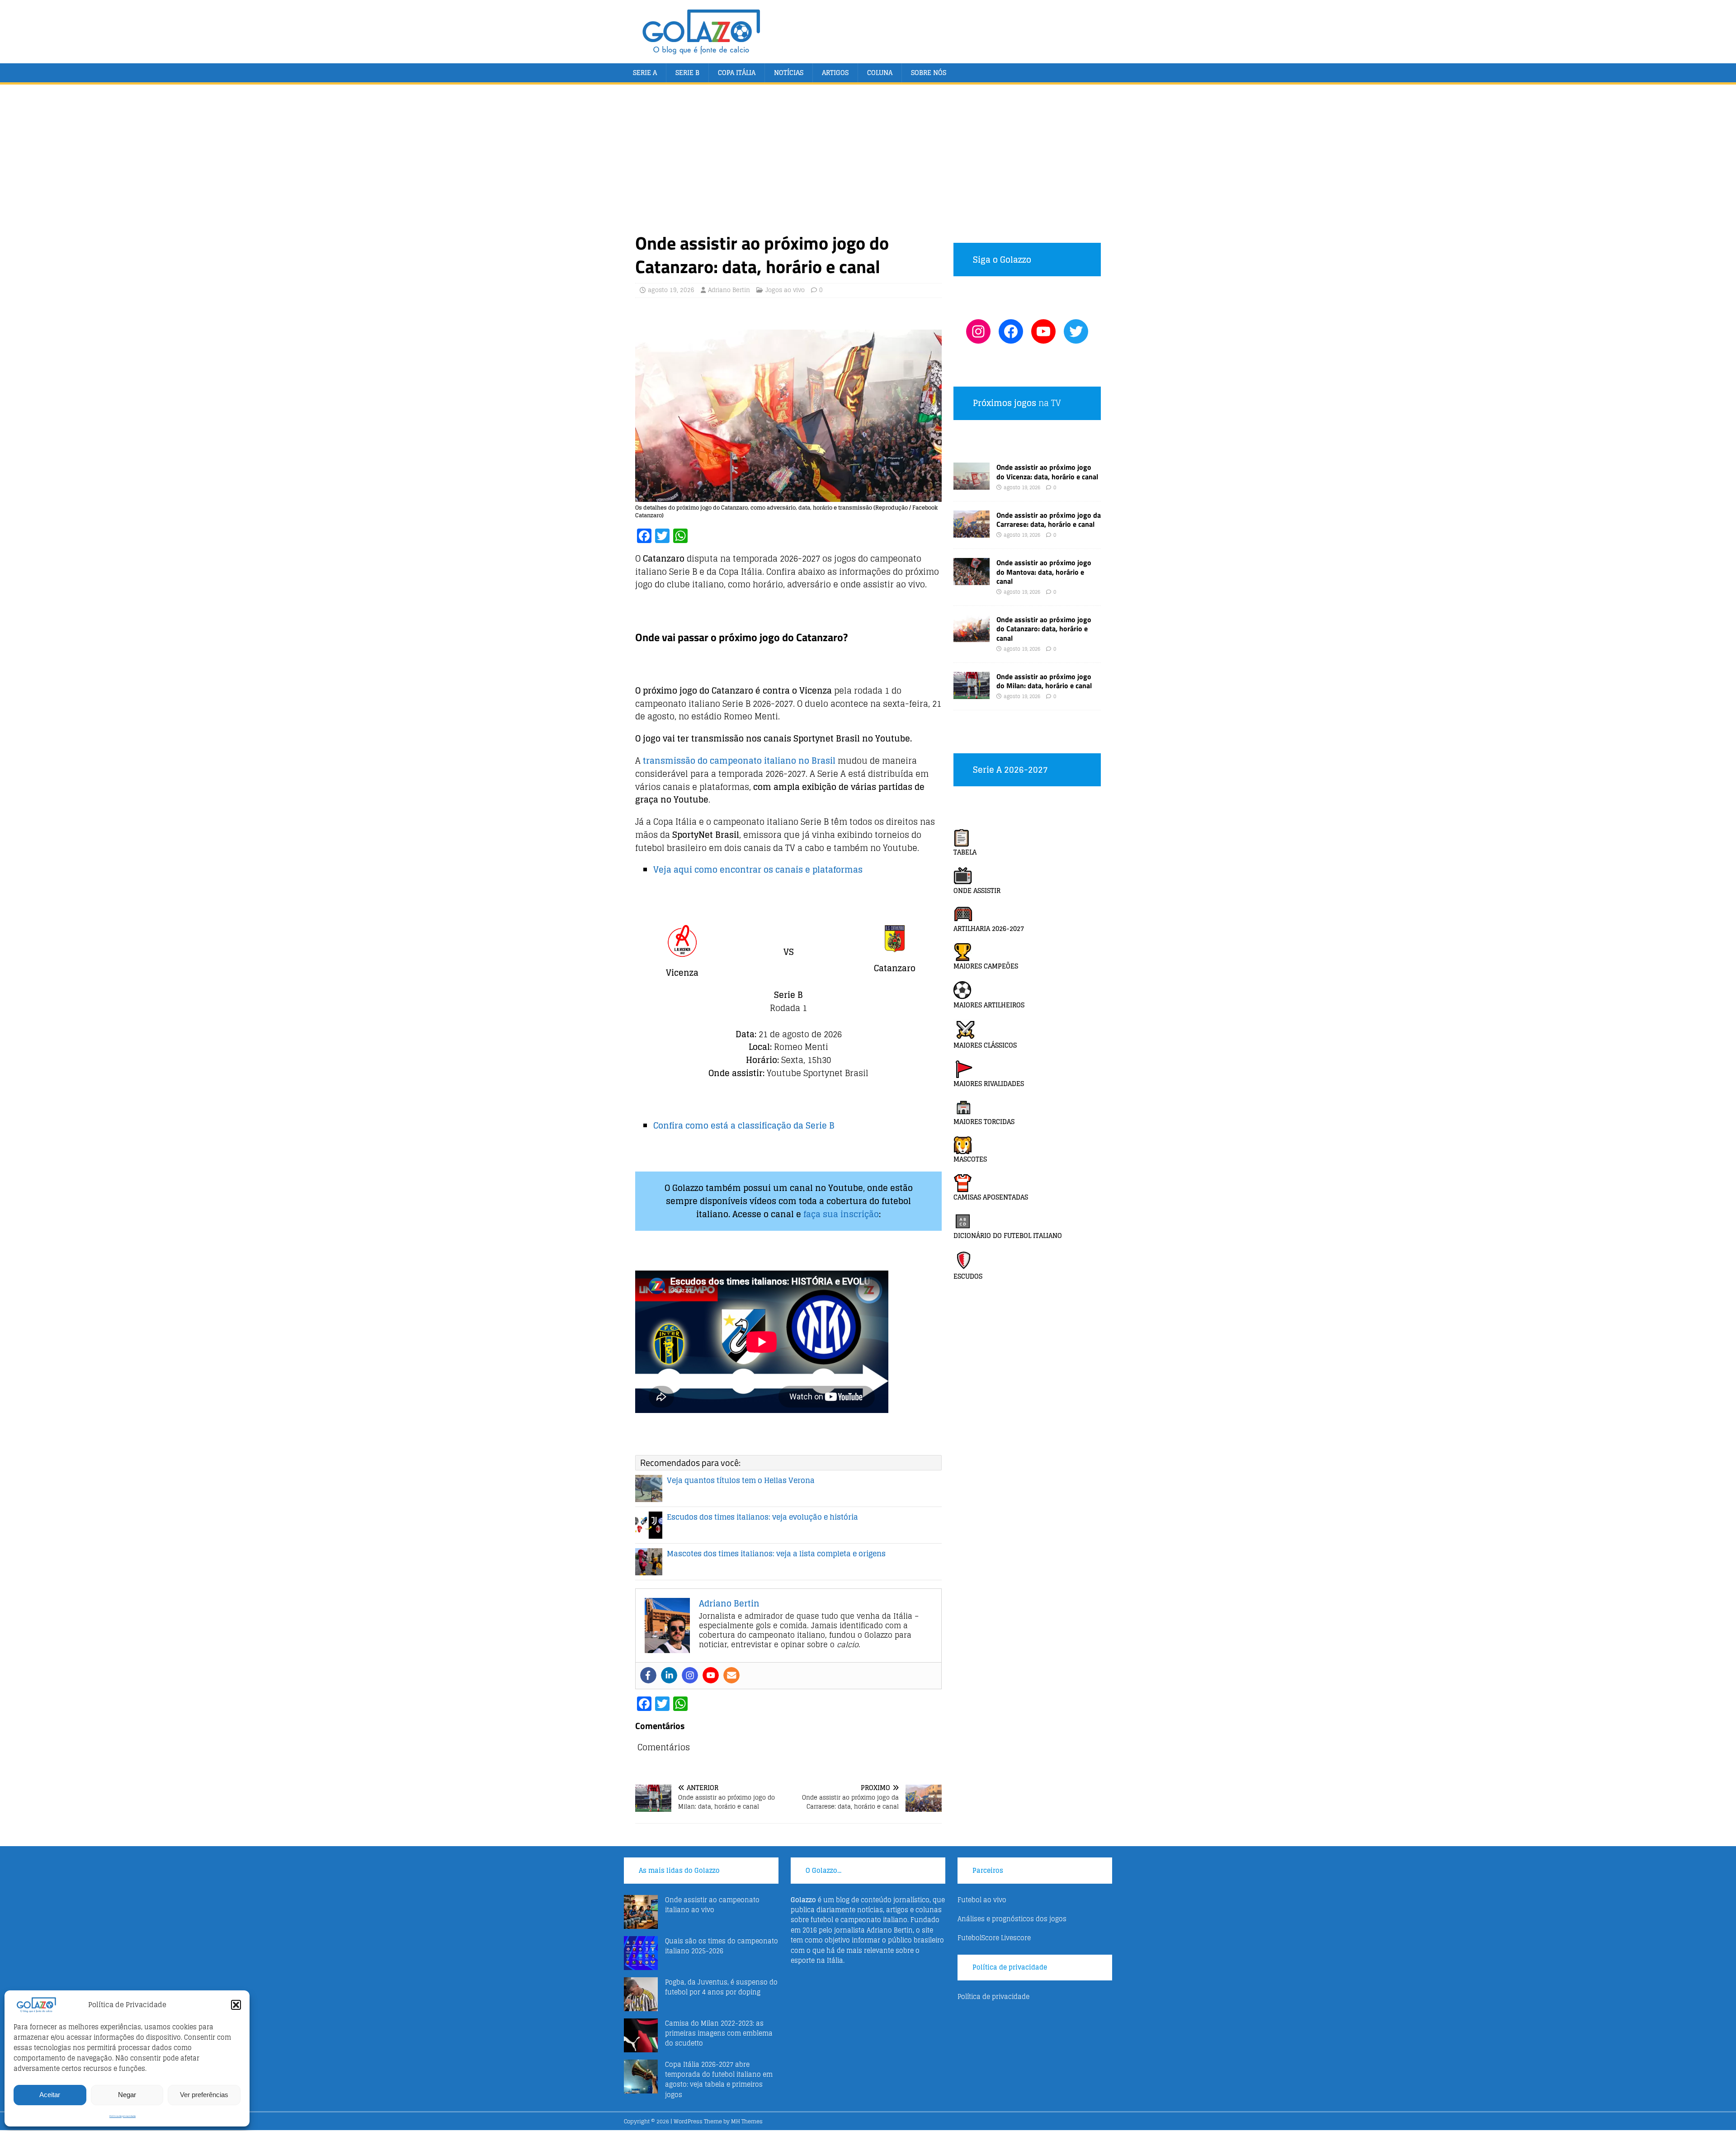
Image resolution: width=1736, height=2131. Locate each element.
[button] (236, 2005)
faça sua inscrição (841, 1214)
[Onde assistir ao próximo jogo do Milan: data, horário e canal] (972, 693)
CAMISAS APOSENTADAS (991, 1197)
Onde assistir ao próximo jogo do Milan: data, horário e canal (1044, 681)
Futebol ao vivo (982, 1900)
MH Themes (747, 2121)
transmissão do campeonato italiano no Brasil (739, 761)
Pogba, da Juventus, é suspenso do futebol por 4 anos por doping (721, 1987)
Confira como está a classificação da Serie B (744, 1125)
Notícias (789, 73)
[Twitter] (1076, 331)
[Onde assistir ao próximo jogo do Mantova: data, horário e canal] (972, 579)
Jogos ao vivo (785, 290)
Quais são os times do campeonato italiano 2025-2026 (722, 1946)
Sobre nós (929, 73)
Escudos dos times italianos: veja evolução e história (762, 1517)
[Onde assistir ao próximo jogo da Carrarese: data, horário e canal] (972, 532)
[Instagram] (690, 1675)
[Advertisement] (868, 164)
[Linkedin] (669, 1675)
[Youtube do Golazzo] (1043, 331)
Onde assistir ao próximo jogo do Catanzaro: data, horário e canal (1044, 629)
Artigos (835, 73)
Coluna (880, 73)
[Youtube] (711, 1675)
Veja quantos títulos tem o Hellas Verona (741, 1480)
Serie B (687, 73)
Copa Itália (737, 73)
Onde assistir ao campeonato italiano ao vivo (712, 1905)
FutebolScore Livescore (994, 1938)
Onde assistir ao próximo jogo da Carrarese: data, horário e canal (1049, 520)
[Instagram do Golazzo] (978, 331)
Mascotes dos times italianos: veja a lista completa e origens (776, 1554)
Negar (127, 2095)
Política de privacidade (123, 2116)
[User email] (731, 1675)
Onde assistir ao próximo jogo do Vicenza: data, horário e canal (1047, 472)
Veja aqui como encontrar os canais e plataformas (758, 869)
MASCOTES (970, 1159)
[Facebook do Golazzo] (1011, 331)
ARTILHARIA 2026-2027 (989, 928)
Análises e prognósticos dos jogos (1012, 1919)
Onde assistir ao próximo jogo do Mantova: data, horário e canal (1044, 572)
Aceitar (50, 2095)
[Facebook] (648, 1675)
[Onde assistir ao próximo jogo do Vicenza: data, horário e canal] (972, 484)
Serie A (645, 73)
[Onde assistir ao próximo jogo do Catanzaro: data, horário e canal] (972, 636)
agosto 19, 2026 (671, 290)
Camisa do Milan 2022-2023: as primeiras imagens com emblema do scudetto (719, 2033)
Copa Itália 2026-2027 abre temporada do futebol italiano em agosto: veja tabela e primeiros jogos (719, 2079)
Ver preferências (204, 2095)
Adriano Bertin (729, 290)
